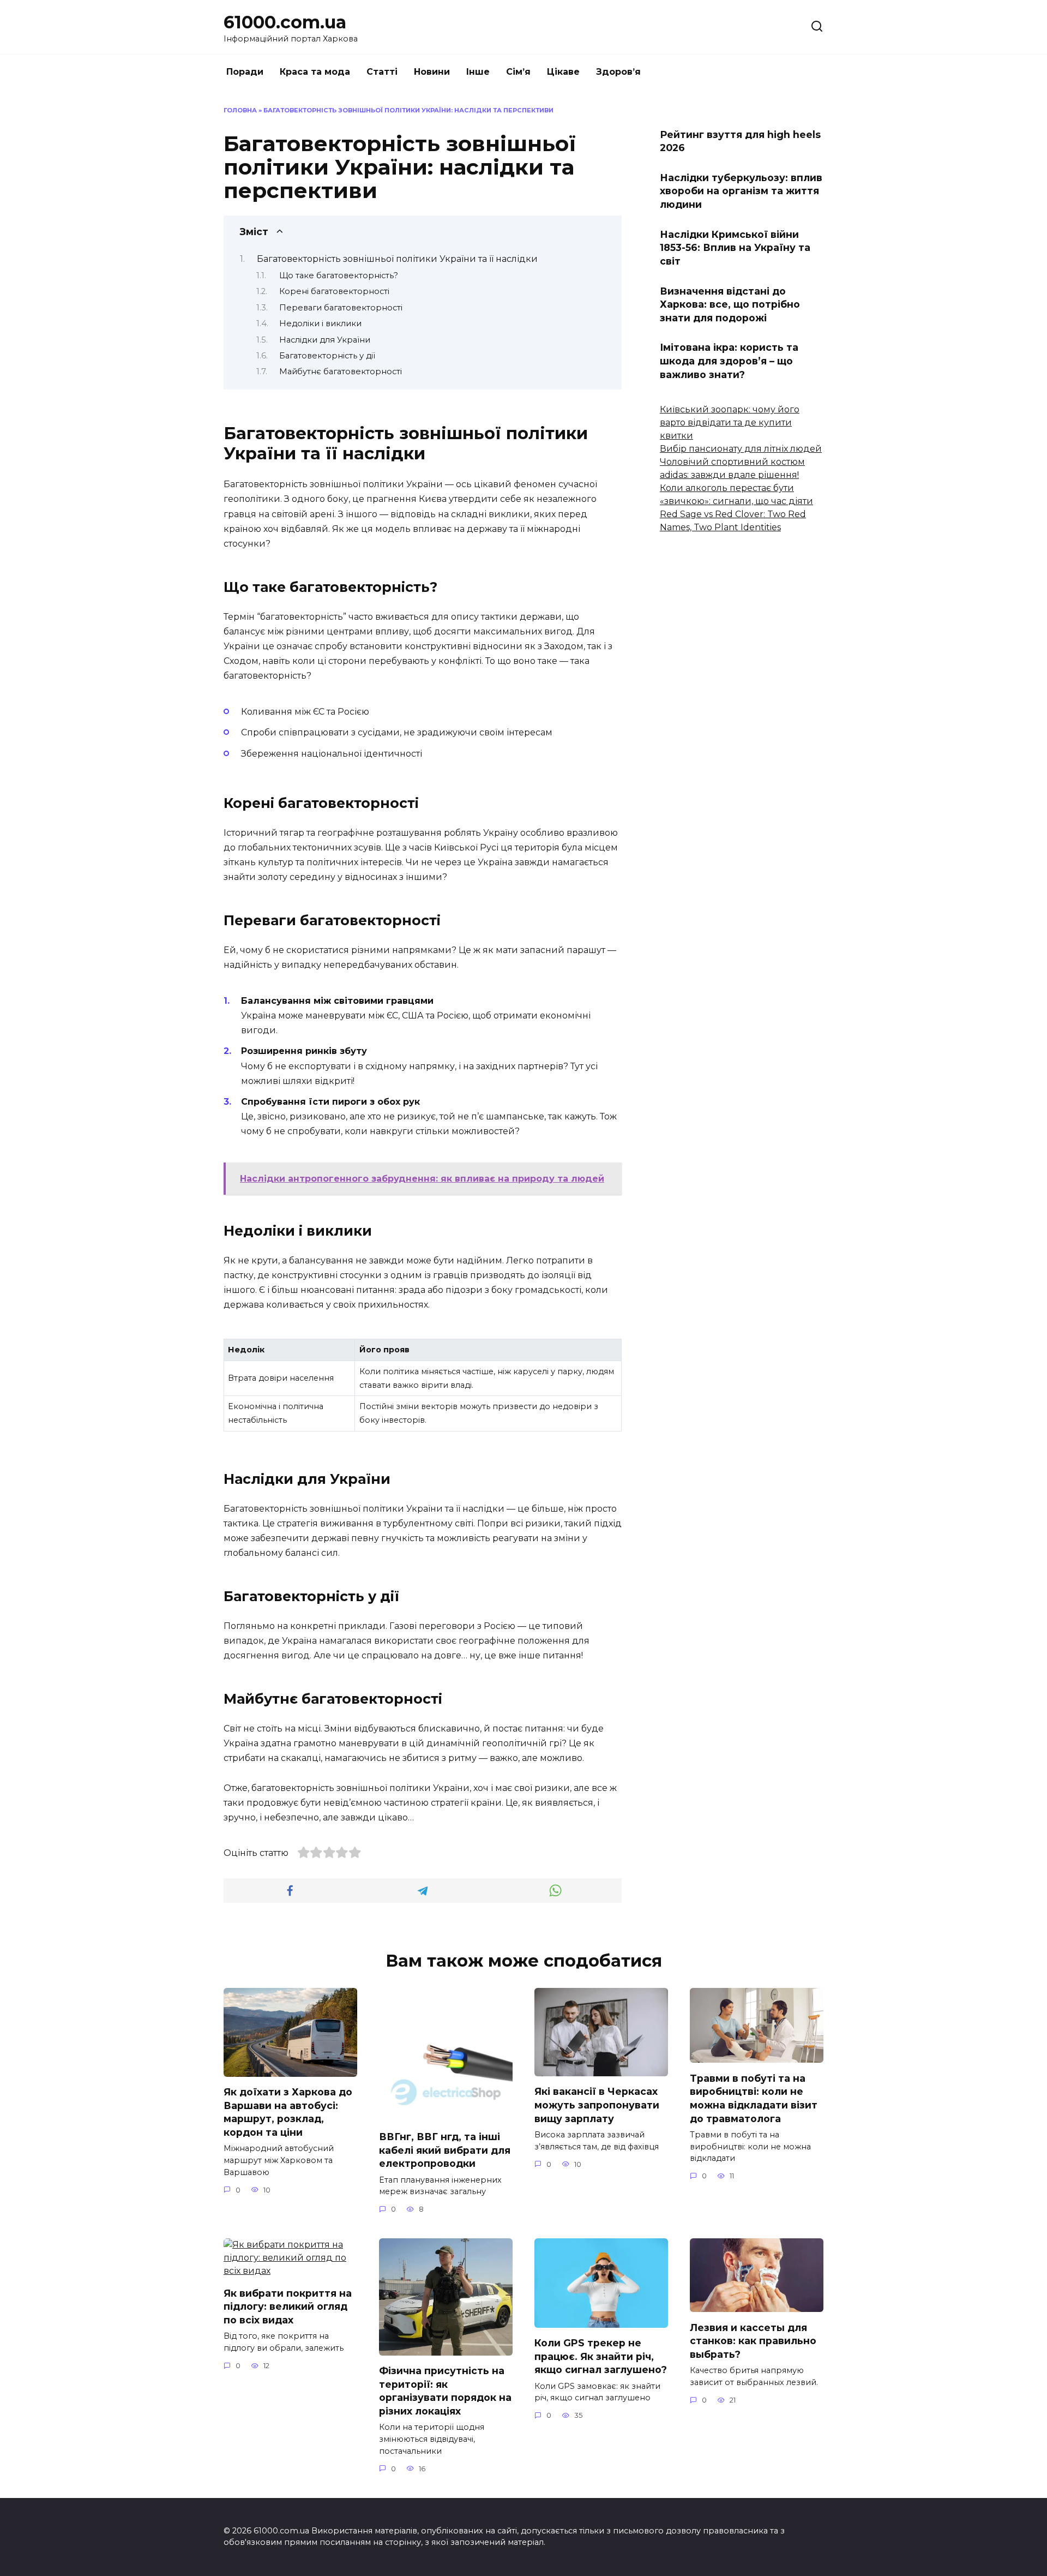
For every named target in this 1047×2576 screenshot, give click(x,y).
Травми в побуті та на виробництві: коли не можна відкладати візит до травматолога (754, 2098)
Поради (245, 72)
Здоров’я (618, 72)
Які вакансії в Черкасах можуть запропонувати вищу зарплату (597, 2105)
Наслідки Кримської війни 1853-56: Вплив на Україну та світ (735, 247)
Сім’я (518, 72)
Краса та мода (315, 72)
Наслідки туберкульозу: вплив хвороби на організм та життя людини (741, 191)
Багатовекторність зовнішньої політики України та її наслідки (397, 259)
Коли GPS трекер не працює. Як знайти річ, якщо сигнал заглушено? (601, 2356)
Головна (240, 110)
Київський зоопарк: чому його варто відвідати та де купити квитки (730, 423)
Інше (478, 72)
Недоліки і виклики (320, 324)
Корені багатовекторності (334, 291)
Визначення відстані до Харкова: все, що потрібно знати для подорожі (730, 304)
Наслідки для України (325, 340)
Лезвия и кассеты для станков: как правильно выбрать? (753, 2340)
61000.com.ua (285, 22)
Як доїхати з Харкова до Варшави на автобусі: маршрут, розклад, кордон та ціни (288, 2112)
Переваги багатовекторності (341, 308)
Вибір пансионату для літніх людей (741, 449)
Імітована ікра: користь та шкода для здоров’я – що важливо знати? (729, 361)
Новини (432, 72)
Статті (382, 72)
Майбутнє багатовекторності (341, 372)
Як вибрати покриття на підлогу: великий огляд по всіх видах (288, 2306)
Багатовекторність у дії (327, 356)
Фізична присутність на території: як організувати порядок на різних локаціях (445, 2391)
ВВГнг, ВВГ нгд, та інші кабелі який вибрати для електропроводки (445, 2150)
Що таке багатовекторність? (339, 275)
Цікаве (563, 72)
